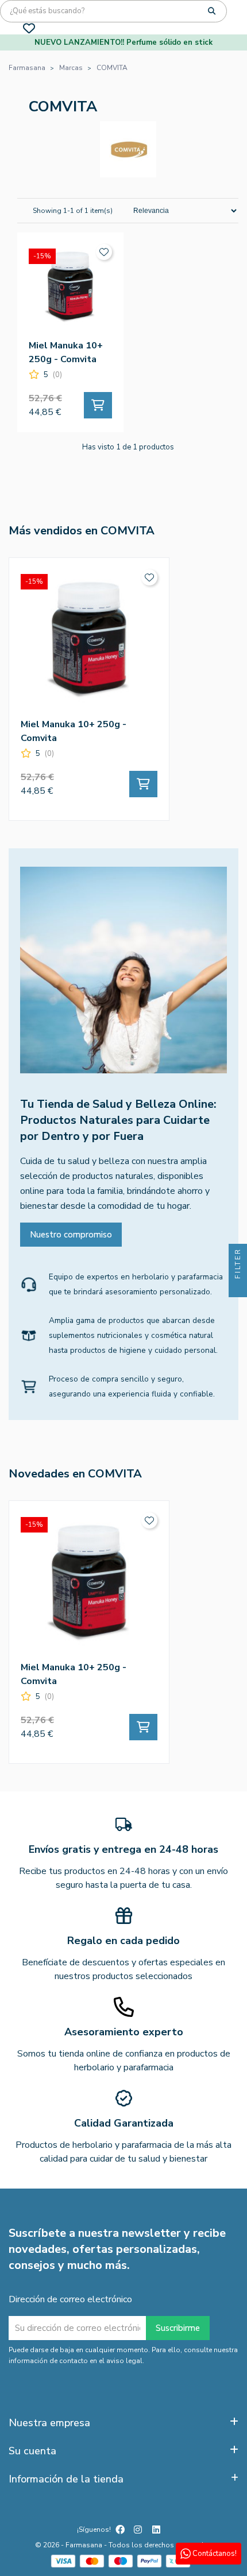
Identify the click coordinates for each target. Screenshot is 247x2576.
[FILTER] (238, 1288)
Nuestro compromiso (71, 1235)
